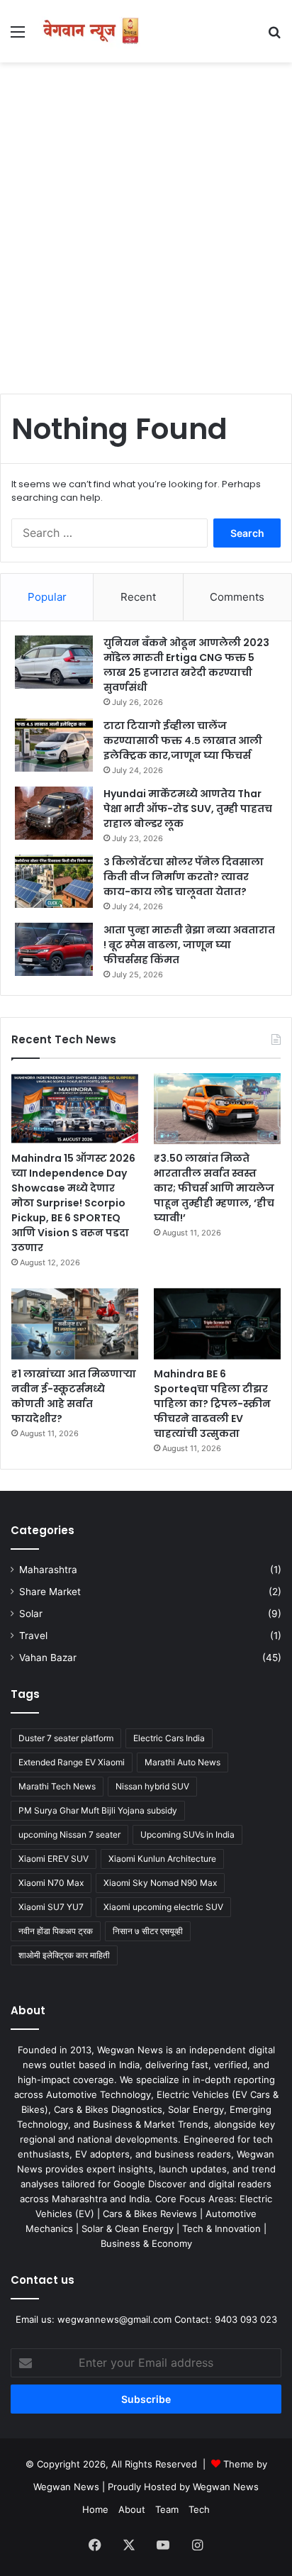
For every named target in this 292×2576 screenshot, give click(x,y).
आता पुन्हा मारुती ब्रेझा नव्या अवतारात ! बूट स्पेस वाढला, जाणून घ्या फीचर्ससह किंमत (189, 945)
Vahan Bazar (48, 1658)
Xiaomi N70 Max (51, 1883)
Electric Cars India (169, 1738)
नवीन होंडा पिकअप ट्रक (56, 1931)
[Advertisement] (146, 223)
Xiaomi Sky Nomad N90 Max (160, 1883)
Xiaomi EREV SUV (54, 1859)
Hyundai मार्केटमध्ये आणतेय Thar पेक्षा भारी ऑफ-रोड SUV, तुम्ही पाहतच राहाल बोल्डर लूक (188, 809)
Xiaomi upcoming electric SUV (163, 1907)
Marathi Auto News (182, 1762)
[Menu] (18, 37)
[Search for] (274, 37)
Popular (47, 597)
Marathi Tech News (57, 1786)
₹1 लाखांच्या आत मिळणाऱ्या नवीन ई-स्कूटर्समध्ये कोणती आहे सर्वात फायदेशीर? (74, 1396)
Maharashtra (48, 1570)
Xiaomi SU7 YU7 (51, 1907)
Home (95, 2509)
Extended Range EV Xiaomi (72, 1762)
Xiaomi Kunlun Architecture (162, 1859)
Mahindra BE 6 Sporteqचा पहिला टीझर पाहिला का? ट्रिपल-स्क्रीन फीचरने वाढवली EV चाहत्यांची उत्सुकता (212, 1404)
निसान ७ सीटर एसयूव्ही (148, 1931)
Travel (33, 1636)
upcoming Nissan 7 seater (69, 1834)
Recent (138, 597)
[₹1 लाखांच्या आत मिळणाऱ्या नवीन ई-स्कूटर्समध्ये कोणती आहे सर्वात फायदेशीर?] (75, 1323)
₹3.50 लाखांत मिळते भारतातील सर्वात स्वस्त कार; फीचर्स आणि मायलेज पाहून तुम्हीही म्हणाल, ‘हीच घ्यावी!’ (214, 1188)
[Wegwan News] (92, 31)
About (132, 2509)
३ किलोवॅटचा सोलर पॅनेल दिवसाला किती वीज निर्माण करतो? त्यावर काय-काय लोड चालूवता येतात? (184, 877)
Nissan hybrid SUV (152, 1786)
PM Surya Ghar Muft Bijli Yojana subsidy (98, 1810)
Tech (199, 2509)
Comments (237, 597)
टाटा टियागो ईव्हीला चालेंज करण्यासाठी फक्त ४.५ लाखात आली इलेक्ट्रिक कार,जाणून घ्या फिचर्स (183, 740)
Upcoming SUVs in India (187, 1834)
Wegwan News (226, 2487)
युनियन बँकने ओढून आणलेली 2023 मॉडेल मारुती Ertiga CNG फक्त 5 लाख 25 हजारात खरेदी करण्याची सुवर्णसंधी (186, 665)
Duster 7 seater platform (66, 1738)
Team (167, 2509)
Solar (31, 1614)
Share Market (50, 1592)
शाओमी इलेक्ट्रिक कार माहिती (64, 1955)
